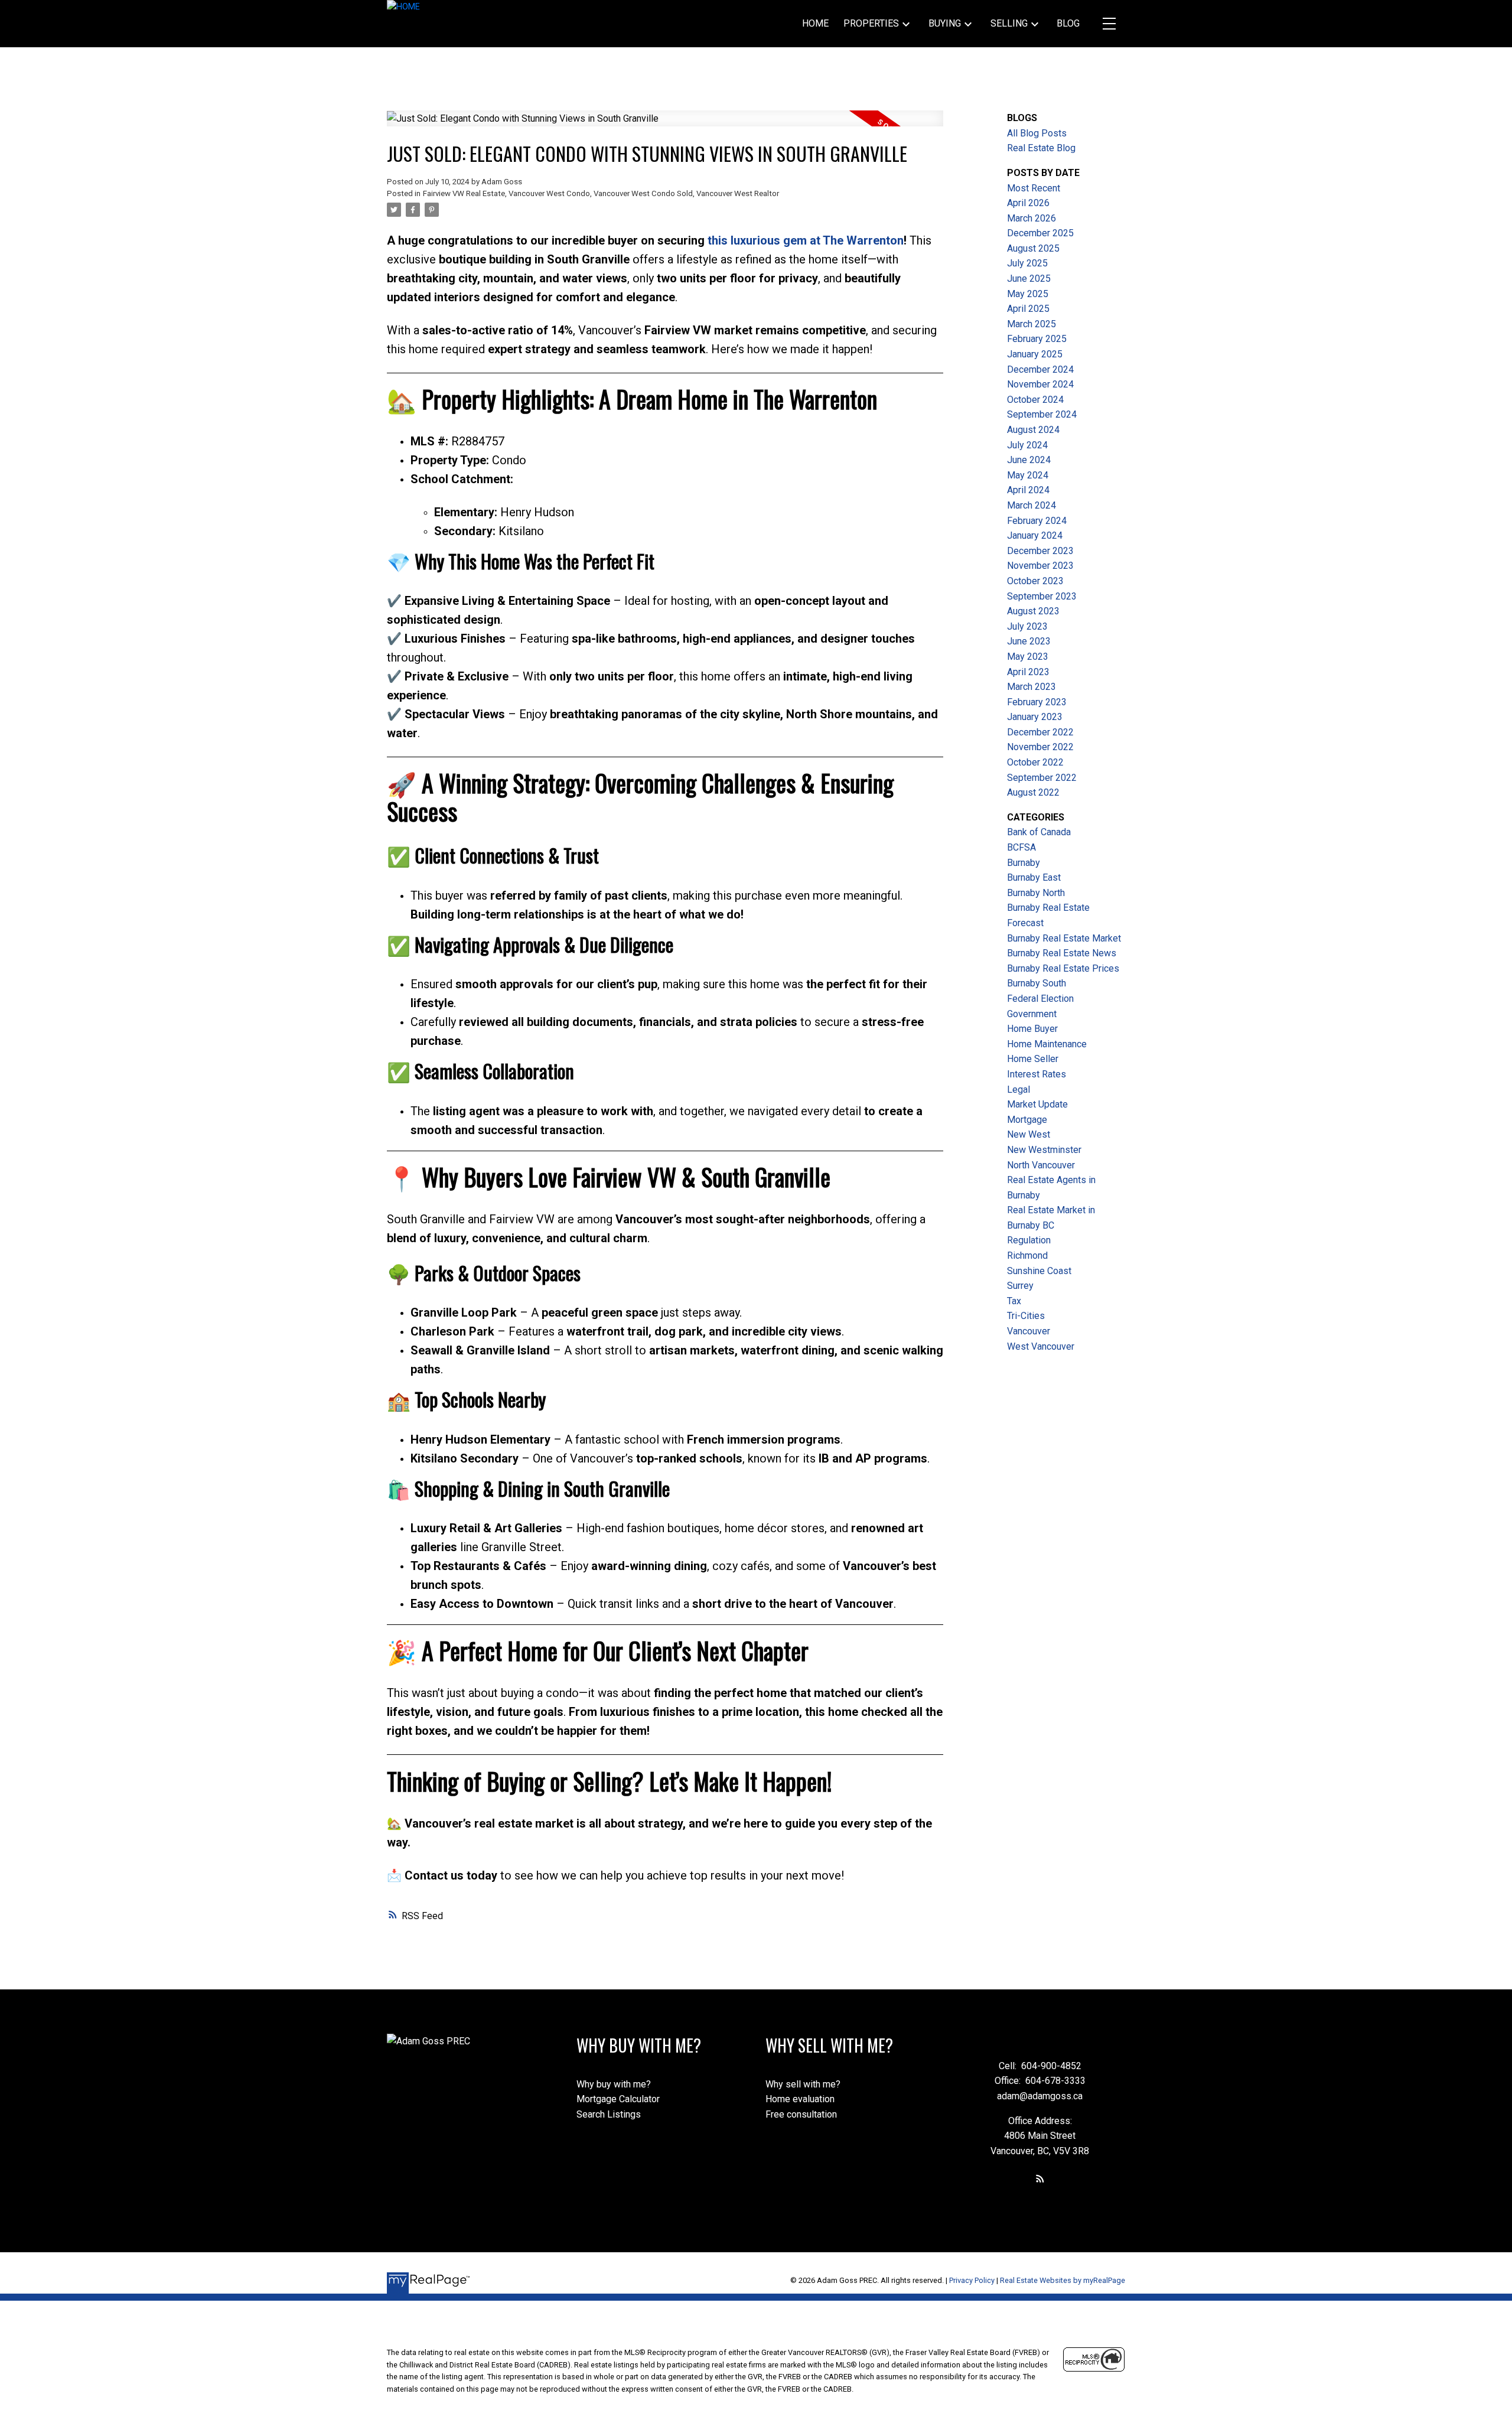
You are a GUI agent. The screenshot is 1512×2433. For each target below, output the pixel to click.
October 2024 (1035, 400)
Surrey (1020, 1286)
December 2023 (1040, 551)
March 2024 (1032, 505)
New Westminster (1044, 1150)
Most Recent (1034, 188)
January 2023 (1035, 717)
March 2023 (1032, 687)
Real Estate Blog (1041, 148)
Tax (1014, 1301)
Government (1032, 1014)
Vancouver (1029, 1331)
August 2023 (1033, 611)
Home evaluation (800, 2099)
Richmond (1027, 1255)
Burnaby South (1037, 983)
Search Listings (609, 2114)
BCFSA (1021, 847)
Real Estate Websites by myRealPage (1063, 2280)
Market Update (1037, 1104)
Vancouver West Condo (549, 193)
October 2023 (1035, 581)
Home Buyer (1032, 1029)
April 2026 (1028, 203)
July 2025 (1027, 263)
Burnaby (1024, 863)
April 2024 (1028, 490)
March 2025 (1032, 324)
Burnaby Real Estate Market (1064, 938)
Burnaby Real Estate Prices (1063, 968)
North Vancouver (1041, 1165)
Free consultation (801, 2114)
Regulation (1029, 1240)
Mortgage (1027, 1120)
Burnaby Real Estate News (1062, 953)
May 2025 (1028, 294)
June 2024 (1029, 460)
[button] (1040, 2178)
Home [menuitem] (815, 23)
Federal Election (1040, 999)
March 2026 (1032, 218)
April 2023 (1028, 672)
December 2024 (1040, 369)
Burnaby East (1034, 877)
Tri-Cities (1026, 1316)
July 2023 (1027, 626)
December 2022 (1040, 732)
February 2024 (1037, 521)
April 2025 (1028, 309)
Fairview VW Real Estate (464, 193)
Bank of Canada (1039, 832)
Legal (1019, 1090)
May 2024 (1028, 475)
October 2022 (1035, 762)
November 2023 (1040, 566)
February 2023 (1037, 702)
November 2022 (1040, 747)
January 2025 (1035, 354)
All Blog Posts (1037, 133)
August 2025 (1033, 248)
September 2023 (1042, 596)
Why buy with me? (614, 2084)
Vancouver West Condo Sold (643, 193)
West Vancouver (1041, 1346)
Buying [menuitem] (945, 23)
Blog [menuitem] (1068, 23)
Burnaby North (1036, 893)
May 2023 (1028, 657)
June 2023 (1029, 641)
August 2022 (1033, 792)
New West (1029, 1134)
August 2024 (1033, 430)
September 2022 (1042, 778)
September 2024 (1042, 414)
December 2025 (1040, 233)
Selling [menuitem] (1009, 23)
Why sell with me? (803, 2084)
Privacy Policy (972, 2280)
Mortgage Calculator (618, 2099)
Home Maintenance (1047, 1044)
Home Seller (1033, 1059)
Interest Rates (1037, 1074)
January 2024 (1035, 535)
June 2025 (1029, 279)
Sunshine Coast (1039, 1271)
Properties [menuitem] (871, 23)
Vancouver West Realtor (738, 193)
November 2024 (1040, 384)
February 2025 (1037, 339)
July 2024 (1027, 445)
